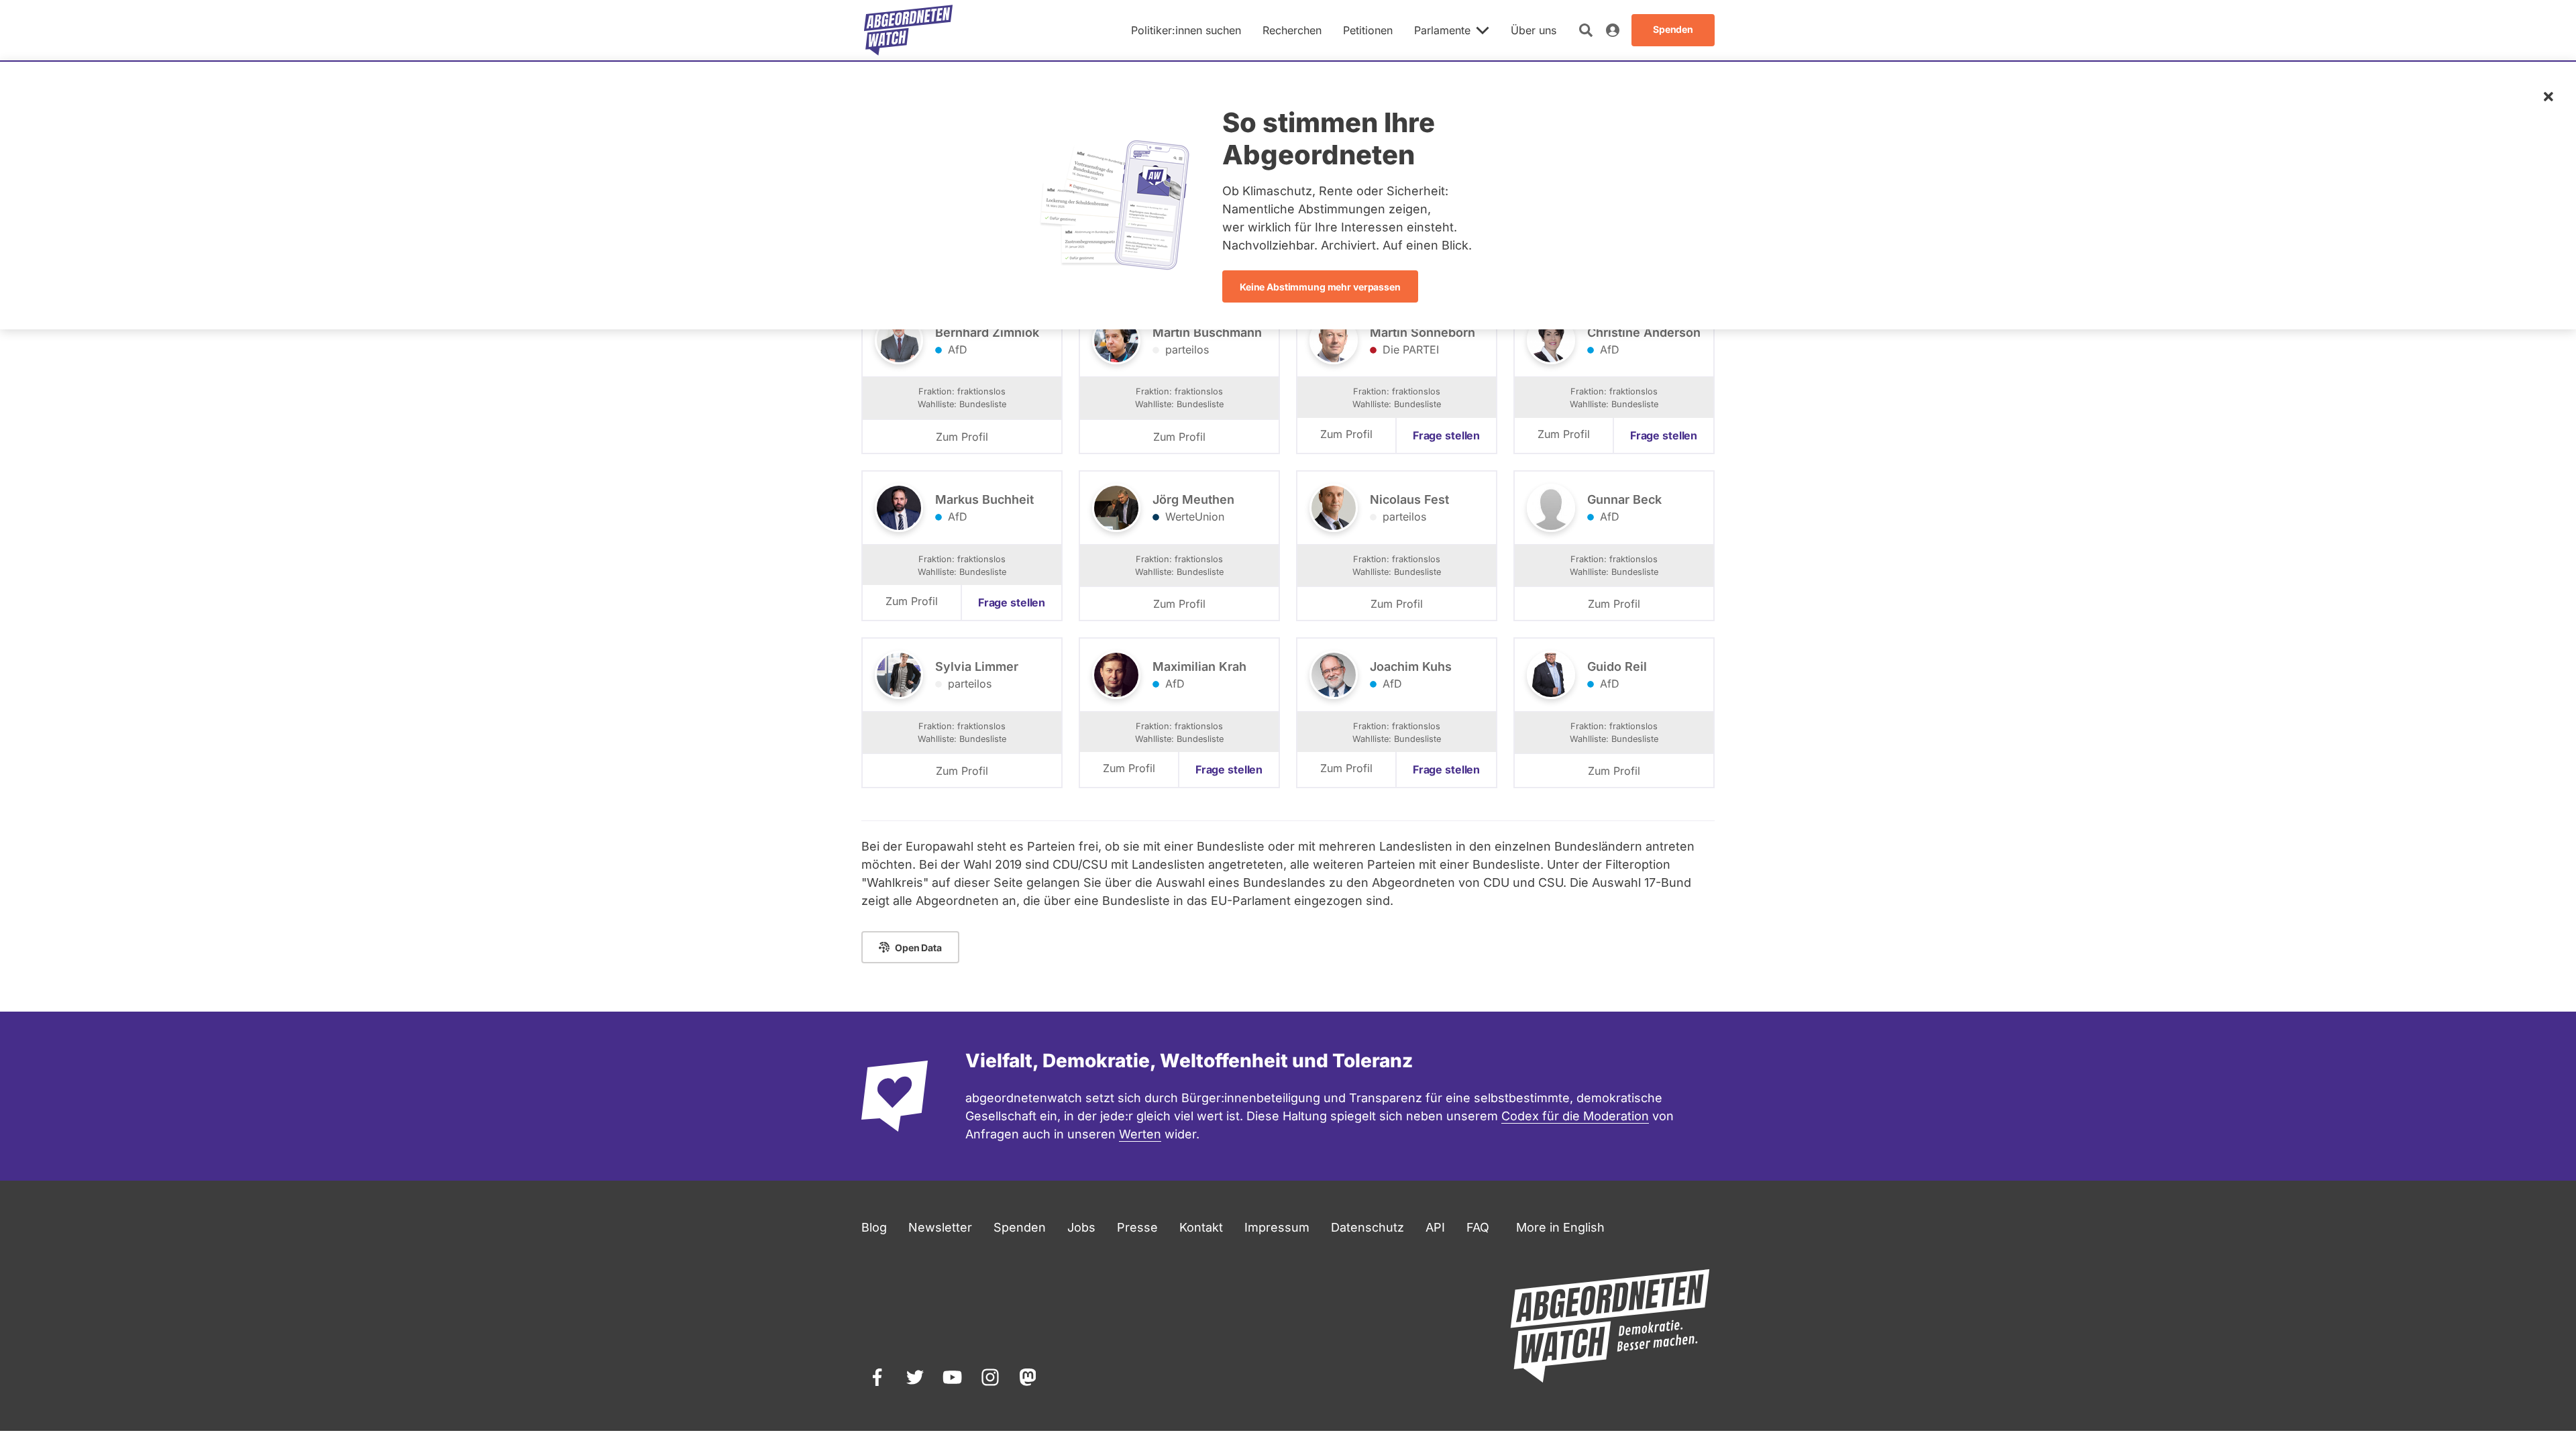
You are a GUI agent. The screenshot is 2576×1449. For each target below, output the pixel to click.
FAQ (1478, 1227)
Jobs (1081, 1227)
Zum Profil (962, 437)
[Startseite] (908, 30)
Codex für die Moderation (1575, 1116)
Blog (874, 1227)
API (1435, 1227)
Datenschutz (1367, 1227)
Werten (1140, 1134)
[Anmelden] (1613, 30)
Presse (1137, 1227)
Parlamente (1442, 30)
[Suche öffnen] (1586, 30)
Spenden (1020, 1227)
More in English (1560, 1227)
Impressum (1277, 1227)
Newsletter (940, 1227)
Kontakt (1201, 1227)
